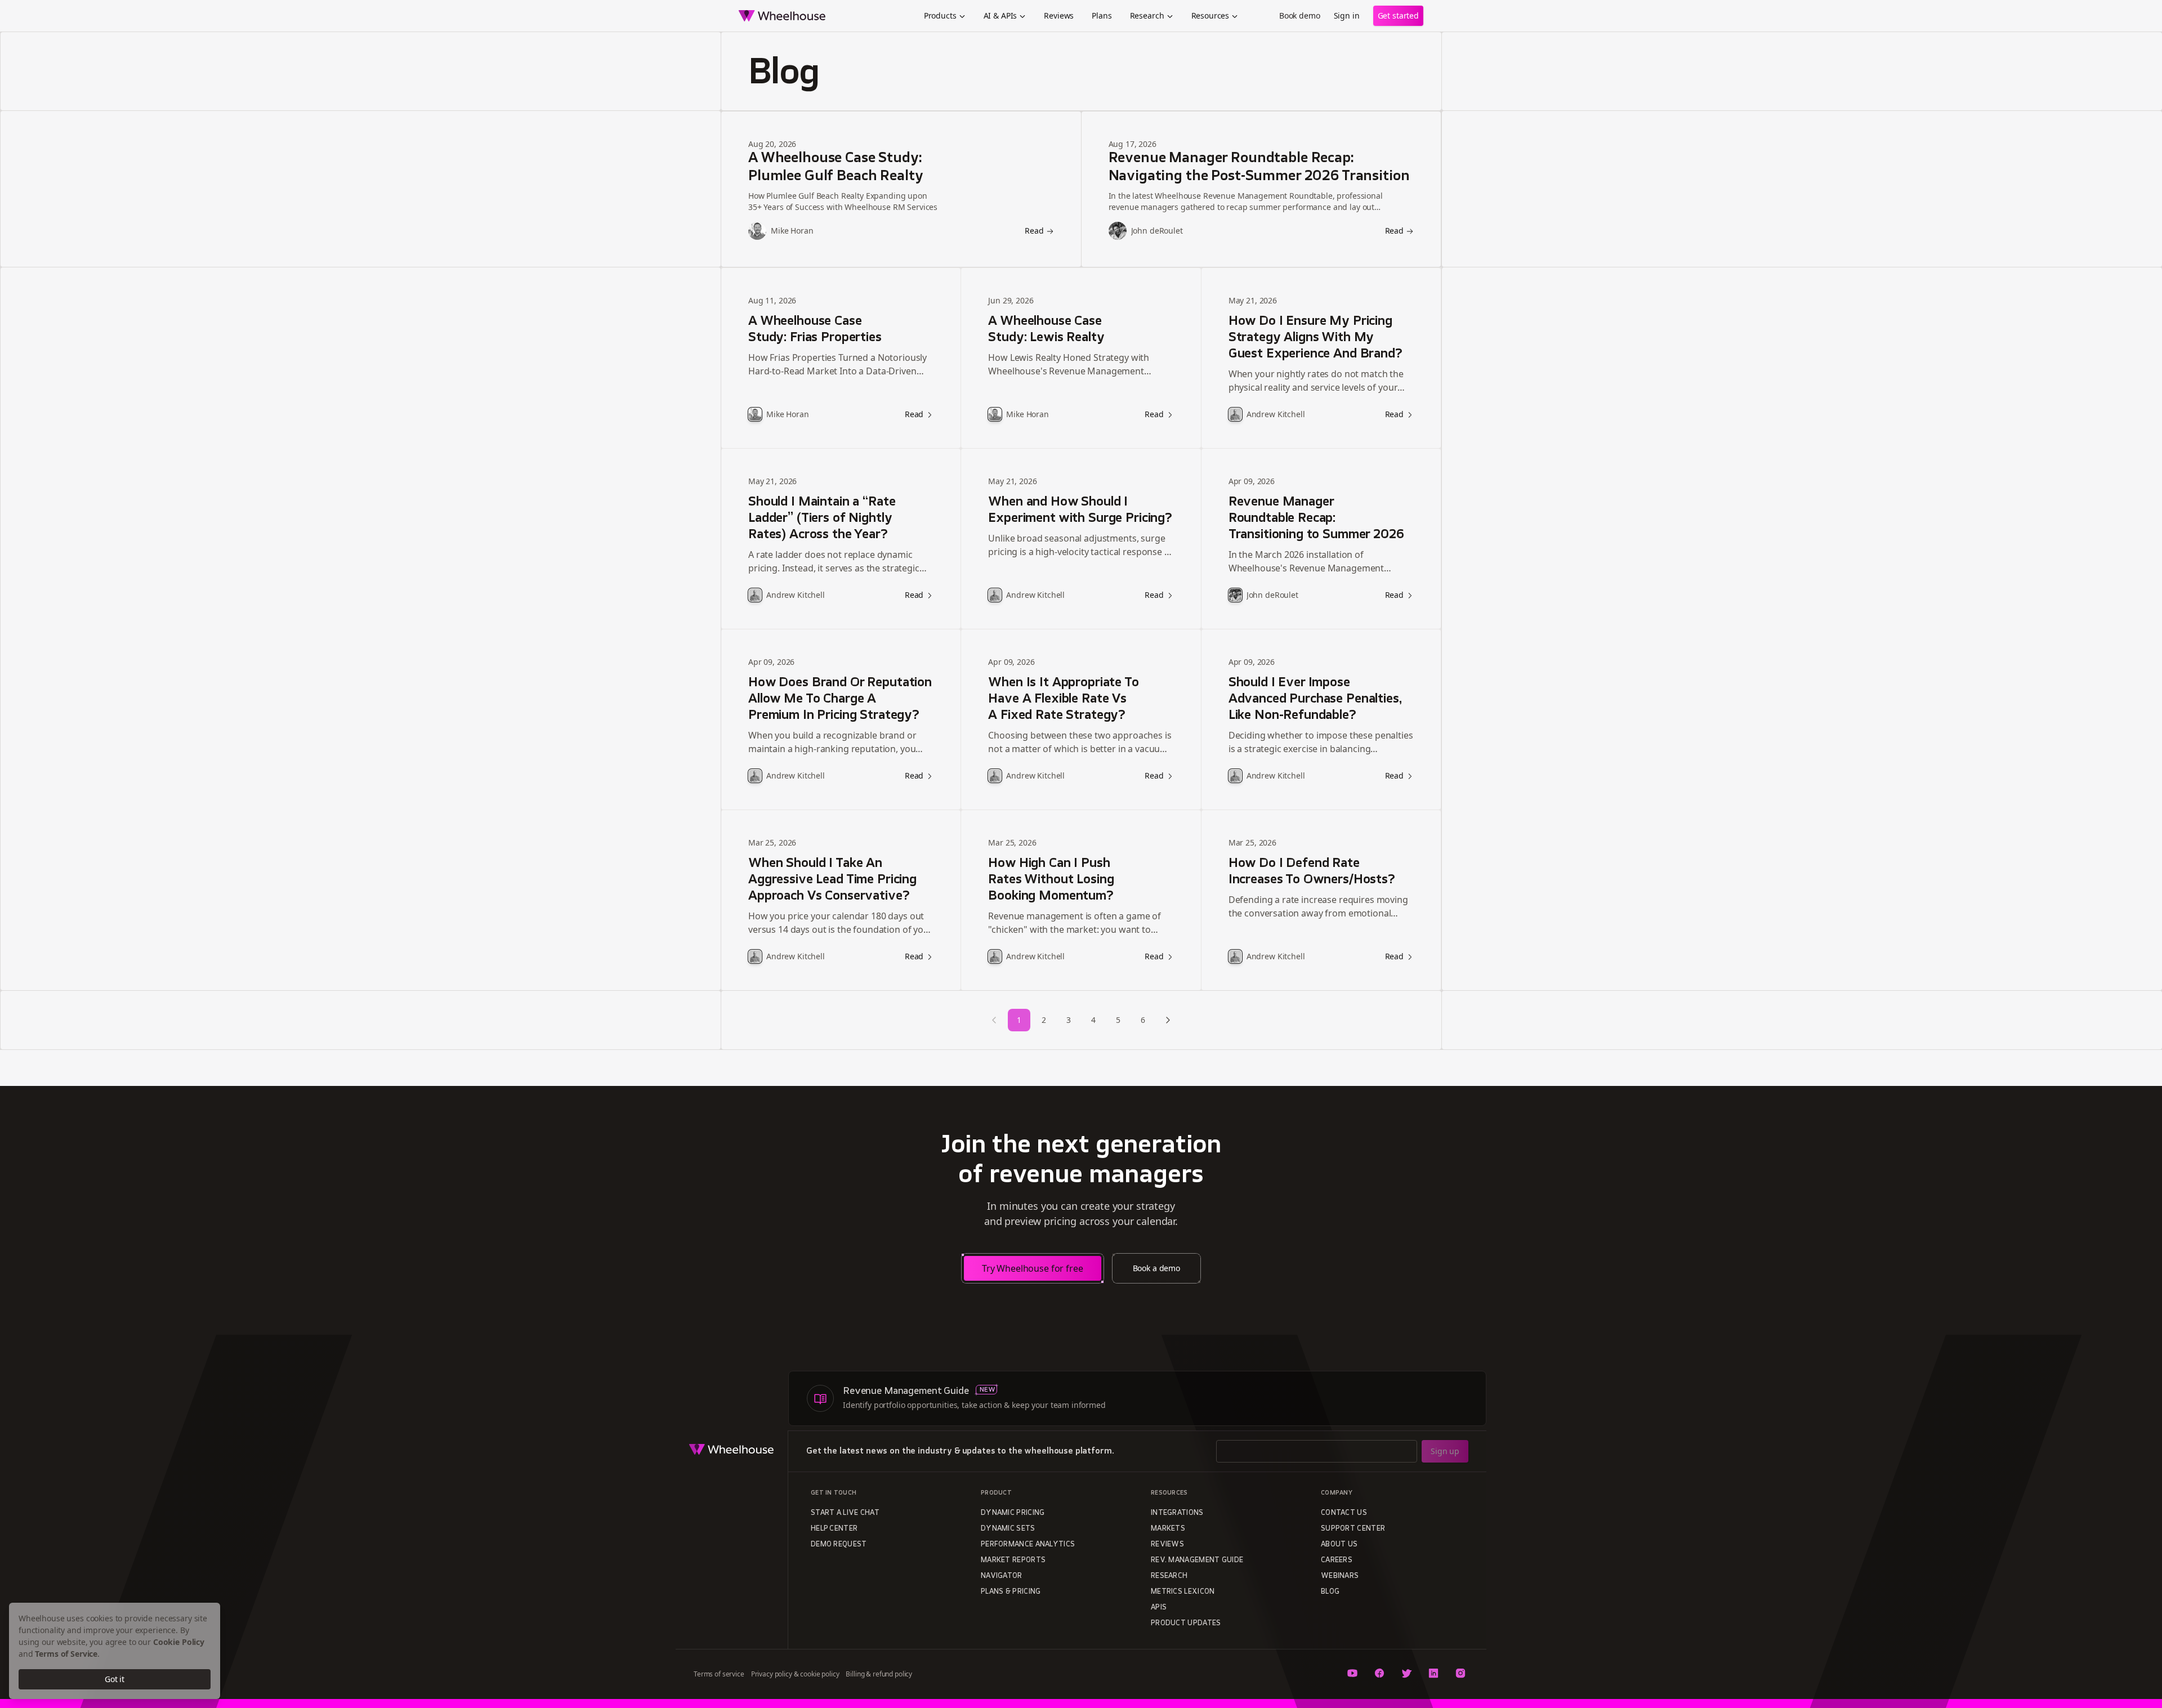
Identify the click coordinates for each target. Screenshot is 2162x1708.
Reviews (1059, 15)
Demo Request (839, 1545)
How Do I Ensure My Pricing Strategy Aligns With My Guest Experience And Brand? (1315, 338)
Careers (1337, 1561)
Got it (115, 1679)
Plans (1102, 15)
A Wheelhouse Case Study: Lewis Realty (1046, 330)
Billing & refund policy (879, 1674)
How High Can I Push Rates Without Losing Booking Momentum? (1051, 880)
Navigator (1002, 1576)
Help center (834, 1529)
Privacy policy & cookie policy (795, 1674)
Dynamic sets (1008, 1529)
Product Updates (1186, 1624)
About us (1339, 1545)
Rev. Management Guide (1197, 1561)
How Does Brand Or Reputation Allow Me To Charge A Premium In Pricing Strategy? (840, 699)
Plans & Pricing (1011, 1592)
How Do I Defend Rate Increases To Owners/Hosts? (1312, 872)
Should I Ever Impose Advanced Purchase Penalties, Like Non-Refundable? (1315, 699)
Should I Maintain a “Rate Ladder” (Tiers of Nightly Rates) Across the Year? (822, 519)
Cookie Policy (179, 1642)
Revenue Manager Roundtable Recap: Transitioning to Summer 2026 (1316, 519)
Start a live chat (845, 1513)
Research (1147, 15)
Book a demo (1156, 1268)
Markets (1168, 1529)
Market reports (1013, 1561)
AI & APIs (1000, 15)
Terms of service (719, 1674)
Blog (1330, 1592)
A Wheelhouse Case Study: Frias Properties (815, 330)
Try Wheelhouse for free (1033, 1268)
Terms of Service (66, 1654)
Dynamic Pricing (1013, 1513)
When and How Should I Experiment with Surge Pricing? (1080, 511)
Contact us (1344, 1513)
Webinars (1340, 1576)
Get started (1398, 15)
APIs (1159, 1608)
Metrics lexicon (1183, 1592)
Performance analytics (1028, 1545)
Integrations (1177, 1513)
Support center (1353, 1529)
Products (940, 15)
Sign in (1347, 15)
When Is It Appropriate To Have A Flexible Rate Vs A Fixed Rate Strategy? (1063, 699)
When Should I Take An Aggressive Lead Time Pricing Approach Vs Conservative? (832, 880)
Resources (1210, 15)
